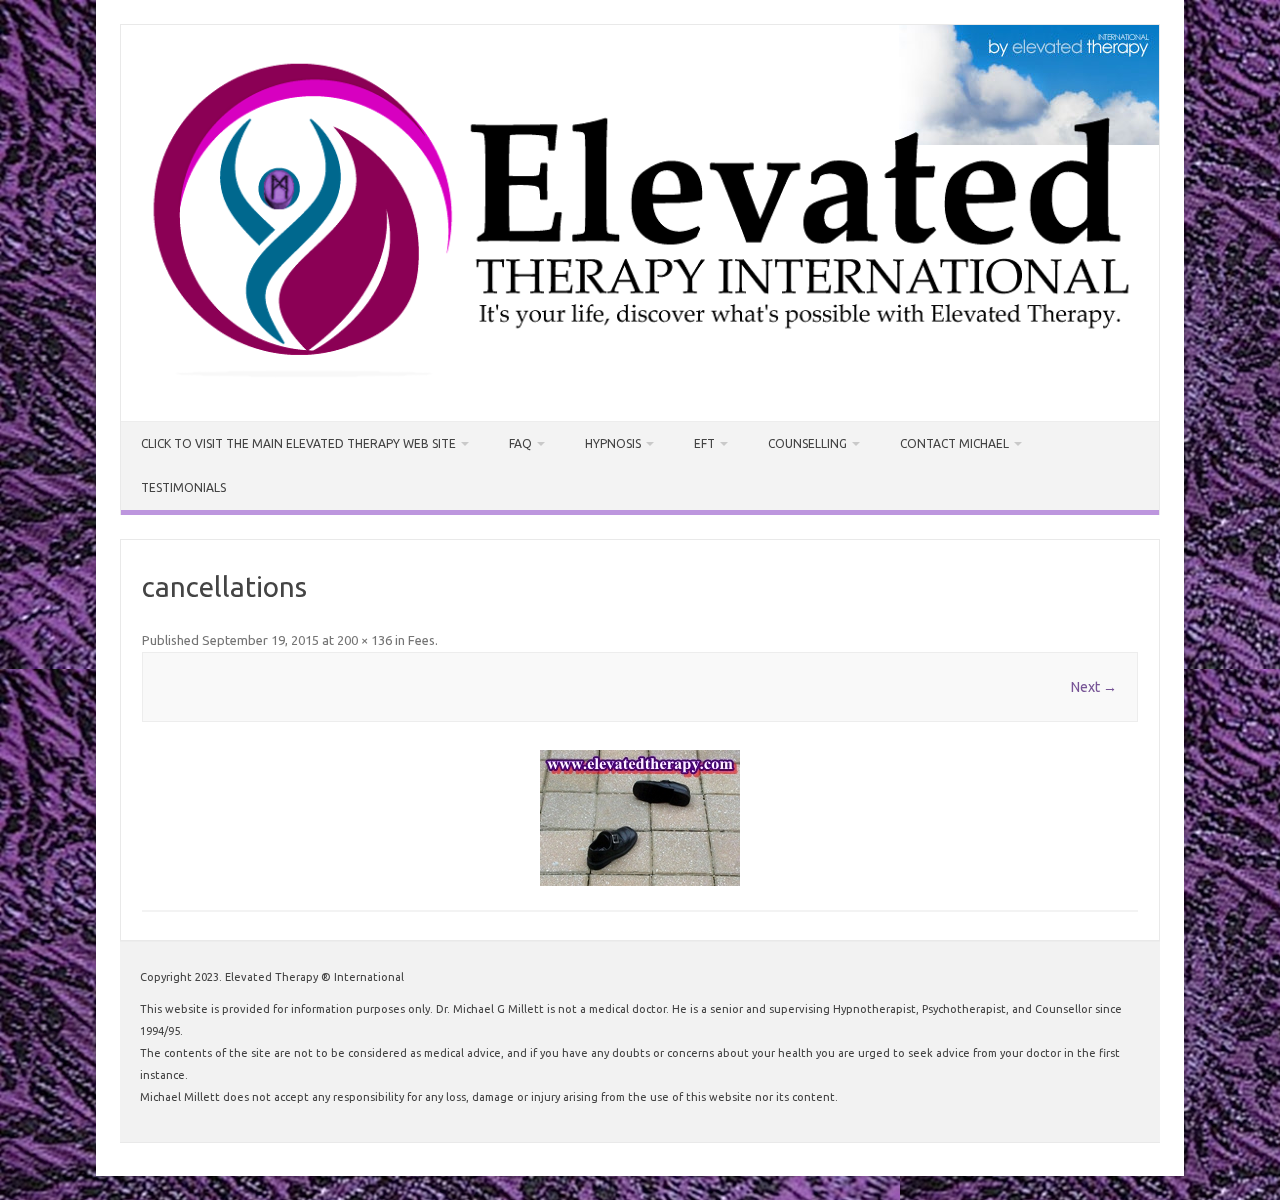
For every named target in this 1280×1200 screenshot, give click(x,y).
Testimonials (183, 487)
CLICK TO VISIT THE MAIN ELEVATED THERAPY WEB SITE (298, 443)
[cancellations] (640, 818)
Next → (1094, 687)
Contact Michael (954, 443)
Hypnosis (613, 443)
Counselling (807, 443)
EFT (704, 443)
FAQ (520, 443)
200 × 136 (364, 640)
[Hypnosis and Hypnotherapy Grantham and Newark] (640, 387)
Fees (421, 640)
